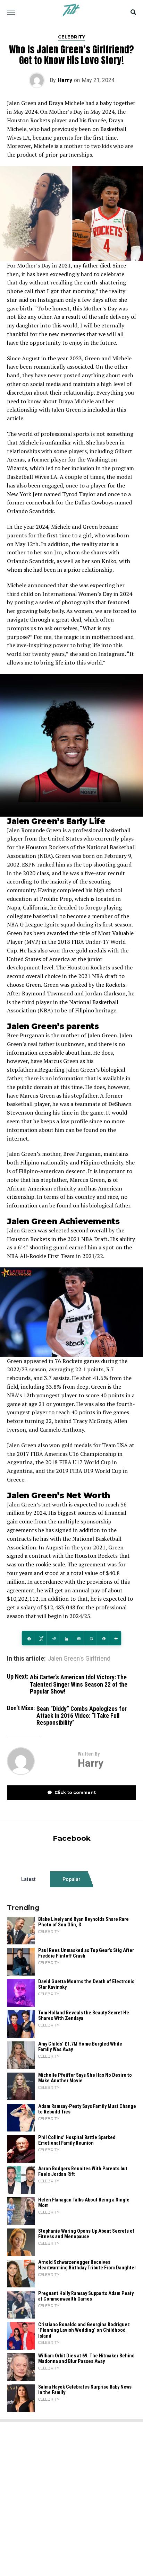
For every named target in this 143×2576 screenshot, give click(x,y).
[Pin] (103, 1638)
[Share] (28, 1638)
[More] (115, 1638)
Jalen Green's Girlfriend (79, 1659)
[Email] (78, 1638)
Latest (28, 1879)
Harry (65, 80)
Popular (71, 1879)
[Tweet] (40, 1638)
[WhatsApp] (90, 1638)
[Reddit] (53, 1638)
